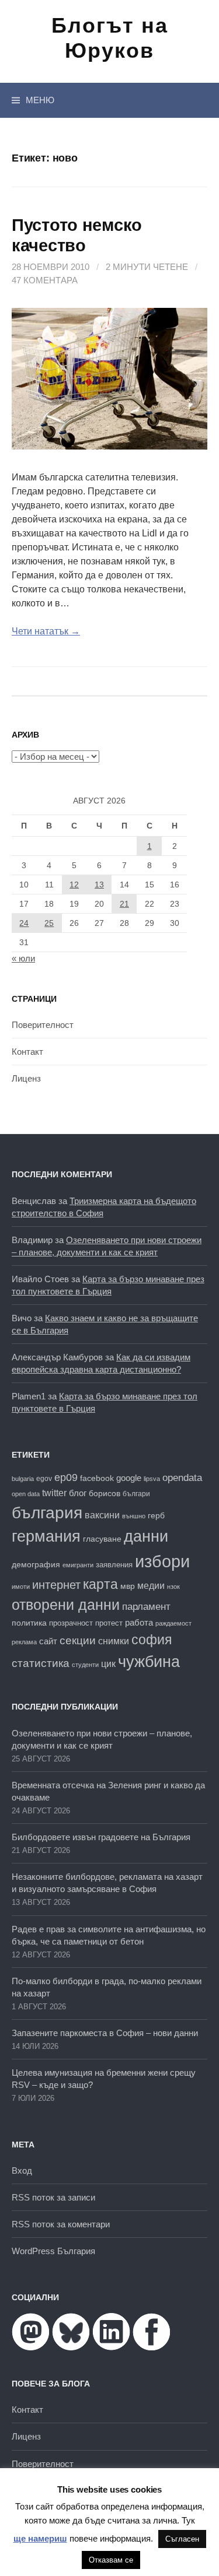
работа (139, 1622)
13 (99, 885)
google (129, 1478)
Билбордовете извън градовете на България (101, 1837)
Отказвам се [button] (111, 2560)
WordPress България (53, 2251)
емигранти (78, 1565)
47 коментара (45, 280)
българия (47, 1512)
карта (100, 1584)
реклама (24, 1642)
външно (134, 1516)
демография (36, 1565)
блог (78, 1493)
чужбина (149, 1662)
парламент (146, 1607)
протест (109, 1623)
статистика (41, 1663)
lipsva (152, 1479)
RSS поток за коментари (61, 2224)
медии (151, 1586)
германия (46, 1536)
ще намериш (40, 2538)
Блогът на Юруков (110, 38)
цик (108, 1664)
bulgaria (23, 1479)
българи (136, 1494)
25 (49, 923)
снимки (114, 1641)
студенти (85, 1665)
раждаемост (173, 1623)
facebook (97, 1478)
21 (124, 904)
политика (29, 1623)
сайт (48, 1641)
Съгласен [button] (182, 2539)
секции (78, 1640)
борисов (105, 1494)
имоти (21, 1587)
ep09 (66, 1477)
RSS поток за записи (53, 2197)
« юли (23, 958)
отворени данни (66, 1605)
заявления (114, 1565)
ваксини (102, 1515)
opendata (182, 1478)
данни (146, 1536)
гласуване (102, 1539)
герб (156, 1516)
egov (44, 1479)
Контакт (27, 1052)
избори (162, 1561)
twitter (54, 1493)
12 (74, 885)
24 (24, 923)
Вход (22, 2170)
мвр (128, 1586)
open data (26, 1494)
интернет (56, 1585)
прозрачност (71, 1623)
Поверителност (43, 1025)
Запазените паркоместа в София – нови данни (105, 2033)
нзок (173, 1587)
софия (152, 1640)
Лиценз (26, 1078)
